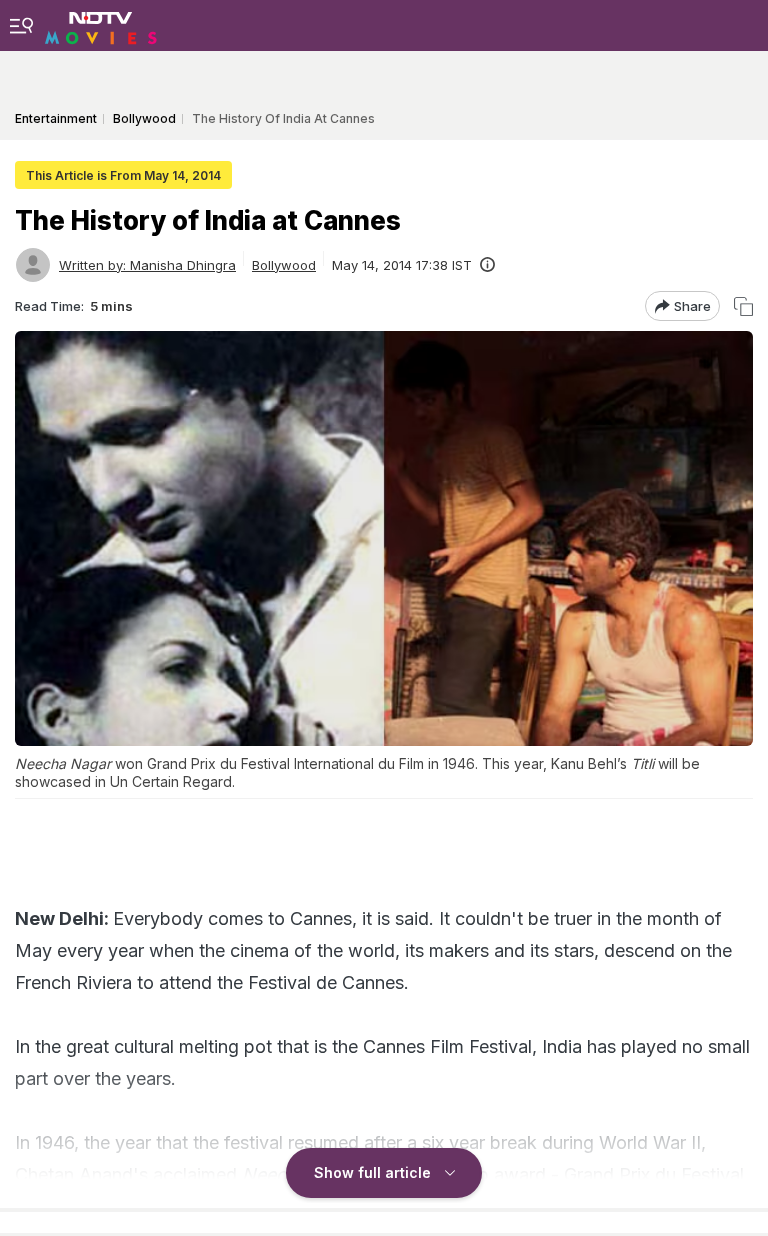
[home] (101, 25)
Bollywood (284, 265)
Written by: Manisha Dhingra (147, 265)
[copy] (743, 306)
